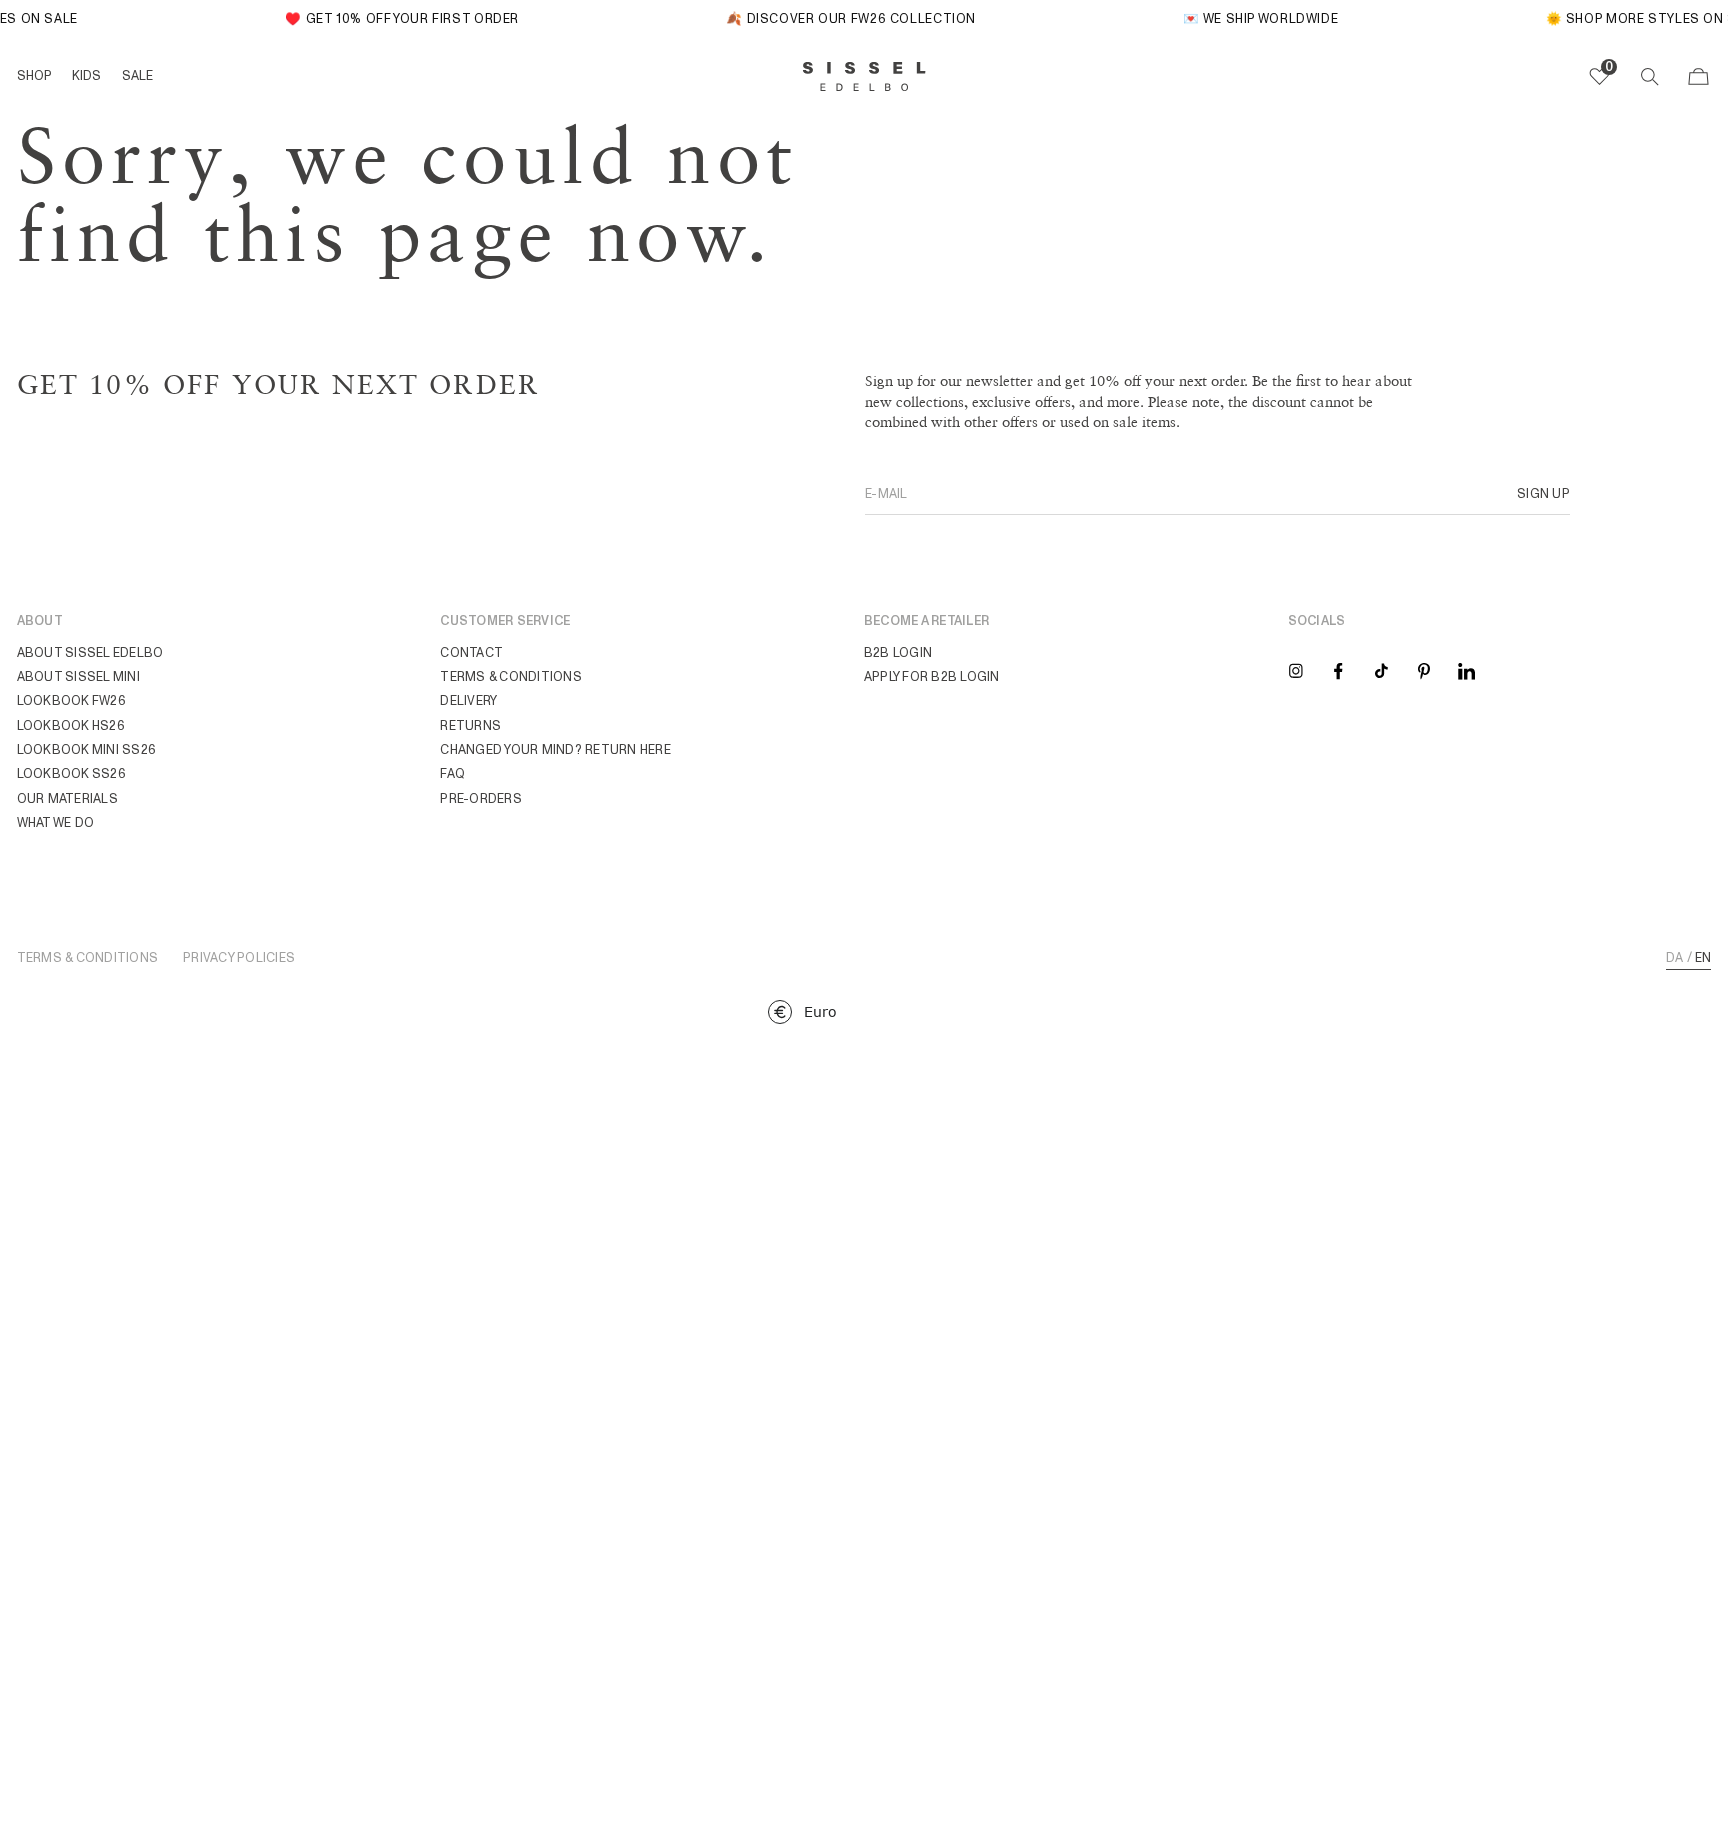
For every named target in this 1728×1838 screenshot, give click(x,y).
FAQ (452, 773)
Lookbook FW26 (71, 700)
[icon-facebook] (1338, 669)
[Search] (1649, 76)
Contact (471, 652)
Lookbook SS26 (71, 773)
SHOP (34, 75)
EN (1703, 958)
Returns (470, 725)
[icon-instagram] (1296, 669)
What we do (56, 822)
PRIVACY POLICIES (239, 958)
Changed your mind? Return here (555, 749)
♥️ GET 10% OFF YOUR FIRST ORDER (393, 18)
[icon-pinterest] (1424, 669)
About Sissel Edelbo (90, 652)
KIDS (86, 75)
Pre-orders (481, 798)
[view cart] (1698, 76)
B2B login (898, 652)
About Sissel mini (78, 676)
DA (1675, 958)
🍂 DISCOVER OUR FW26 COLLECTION (842, 18)
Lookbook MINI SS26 (87, 749)
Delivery (468, 700)
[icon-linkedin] (1466, 669)
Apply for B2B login (932, 676)
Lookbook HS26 (71, 725)
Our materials (67, 798)
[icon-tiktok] (1381, 669)
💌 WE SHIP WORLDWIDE (1251, 18)
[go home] (864, 76)
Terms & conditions (511, 676)
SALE (137, 75)
